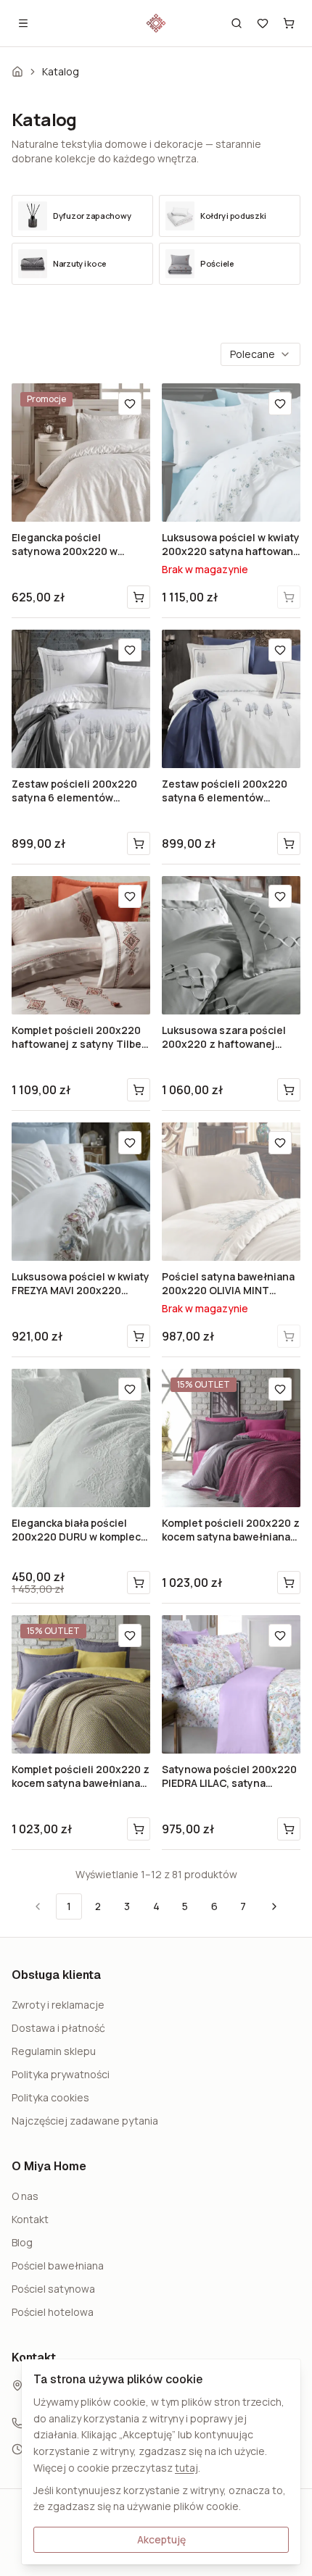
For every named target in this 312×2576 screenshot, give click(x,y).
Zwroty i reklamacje (58, 2005)
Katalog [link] (61, 71)
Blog (22, 2242)
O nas (25, 2196)
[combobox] (260, 354)
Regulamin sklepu (54, 2051)
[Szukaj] (237, 23)
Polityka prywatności (61, 2074)
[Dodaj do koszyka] (139, 597)
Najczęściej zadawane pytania (85, 2121)
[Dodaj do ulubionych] (130, 404)
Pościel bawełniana (58, 2266)
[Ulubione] (263, 23)
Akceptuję (161, 2539)
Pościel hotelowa (53, 2312)
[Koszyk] (289, 23)
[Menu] (23, 23)
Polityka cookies (50, 2097)
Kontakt (30, 2219)
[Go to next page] (273, 1906)
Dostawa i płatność (58, 2028)
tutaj (186, 2468)
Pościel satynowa (53, 2289)
